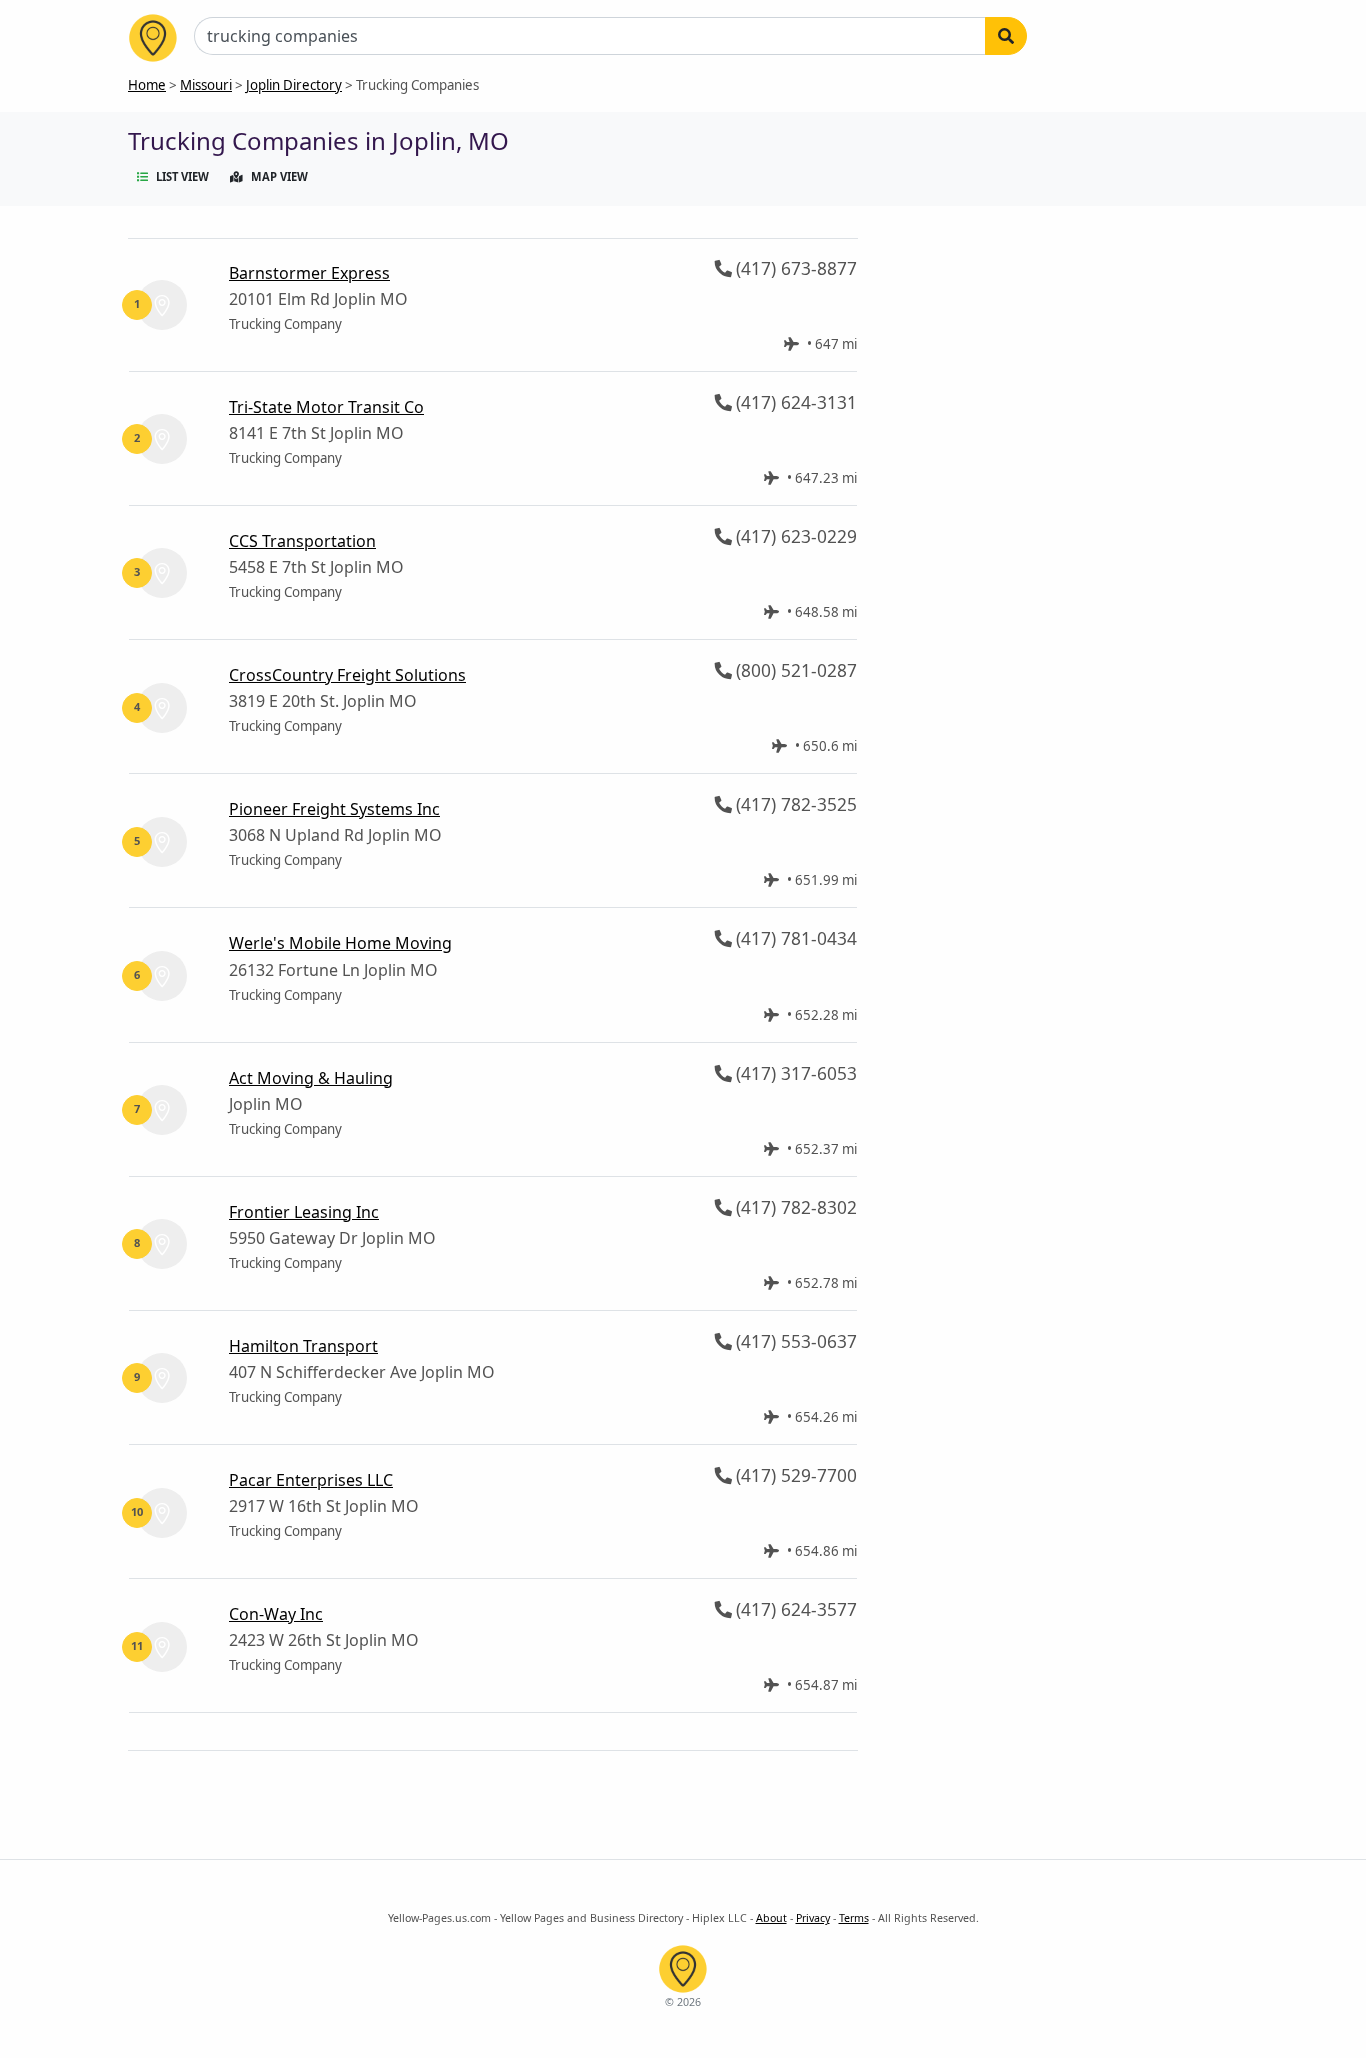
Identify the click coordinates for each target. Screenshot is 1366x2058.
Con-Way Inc (276, 1614)
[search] (1006, 36)
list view (182, 176)
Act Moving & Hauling (311, 1078)
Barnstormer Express (309, 273)
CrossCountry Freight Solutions (347, 675)
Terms (854, 1918)
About (771, 1918)
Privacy (813, 1918)
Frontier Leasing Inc (304, 1212)
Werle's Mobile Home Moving (340, 943)
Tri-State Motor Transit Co (326, 407)
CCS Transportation (302, 541)
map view (279, 176)
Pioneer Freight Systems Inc (334, 809)
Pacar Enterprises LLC (311, 1480)
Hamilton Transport (303, 1346)
